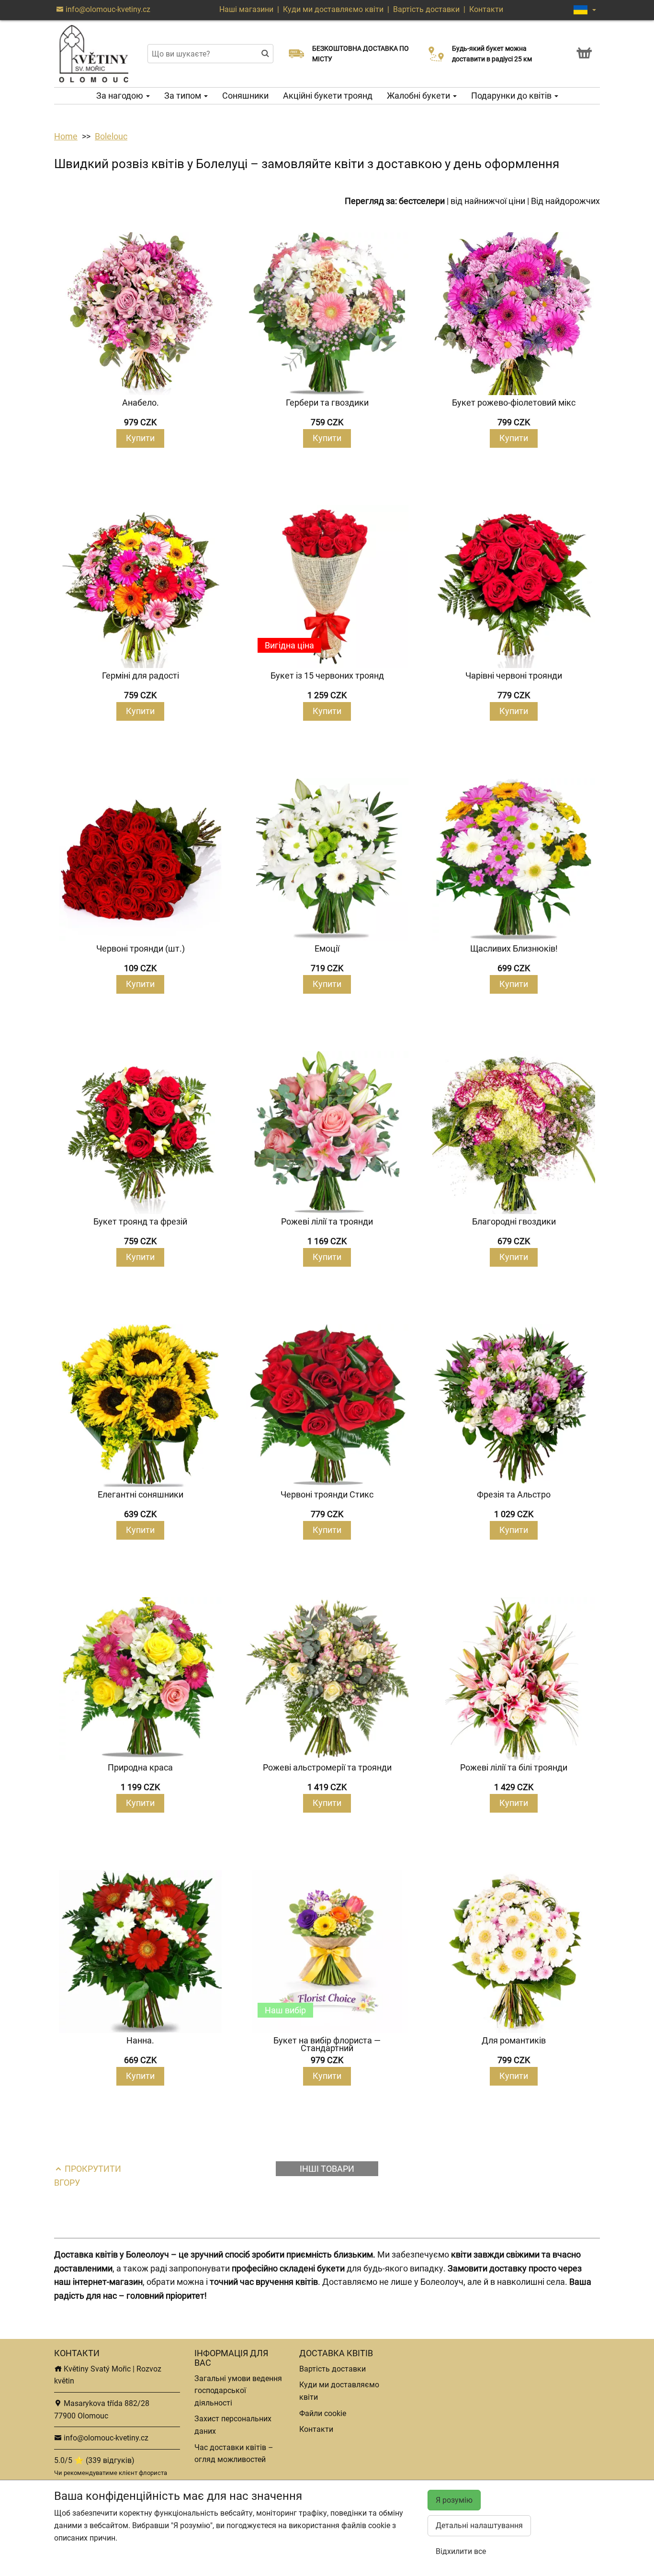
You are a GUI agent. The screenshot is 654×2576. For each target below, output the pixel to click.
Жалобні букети (419, 96)
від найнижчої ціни (488, 201)
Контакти (486, 9)
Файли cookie (323, 2413)
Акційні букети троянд (328, 96)
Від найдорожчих (565, 201)
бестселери (422, 201)
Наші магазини (247, 9)
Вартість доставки (426, 9)
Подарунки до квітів (512, 96)
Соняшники (245, 96)
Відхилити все (461, 2551)
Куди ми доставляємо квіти (333, 9)
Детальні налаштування (479, 2525)
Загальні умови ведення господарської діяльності (238, 2391)
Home (66, 136)
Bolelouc (111, 136)
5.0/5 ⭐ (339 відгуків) (94, 2460)
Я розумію (454, 2500)
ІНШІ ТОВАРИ (327, 2169)
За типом (184, 96)
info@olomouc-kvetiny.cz (107, 9)
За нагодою (121, 96)
